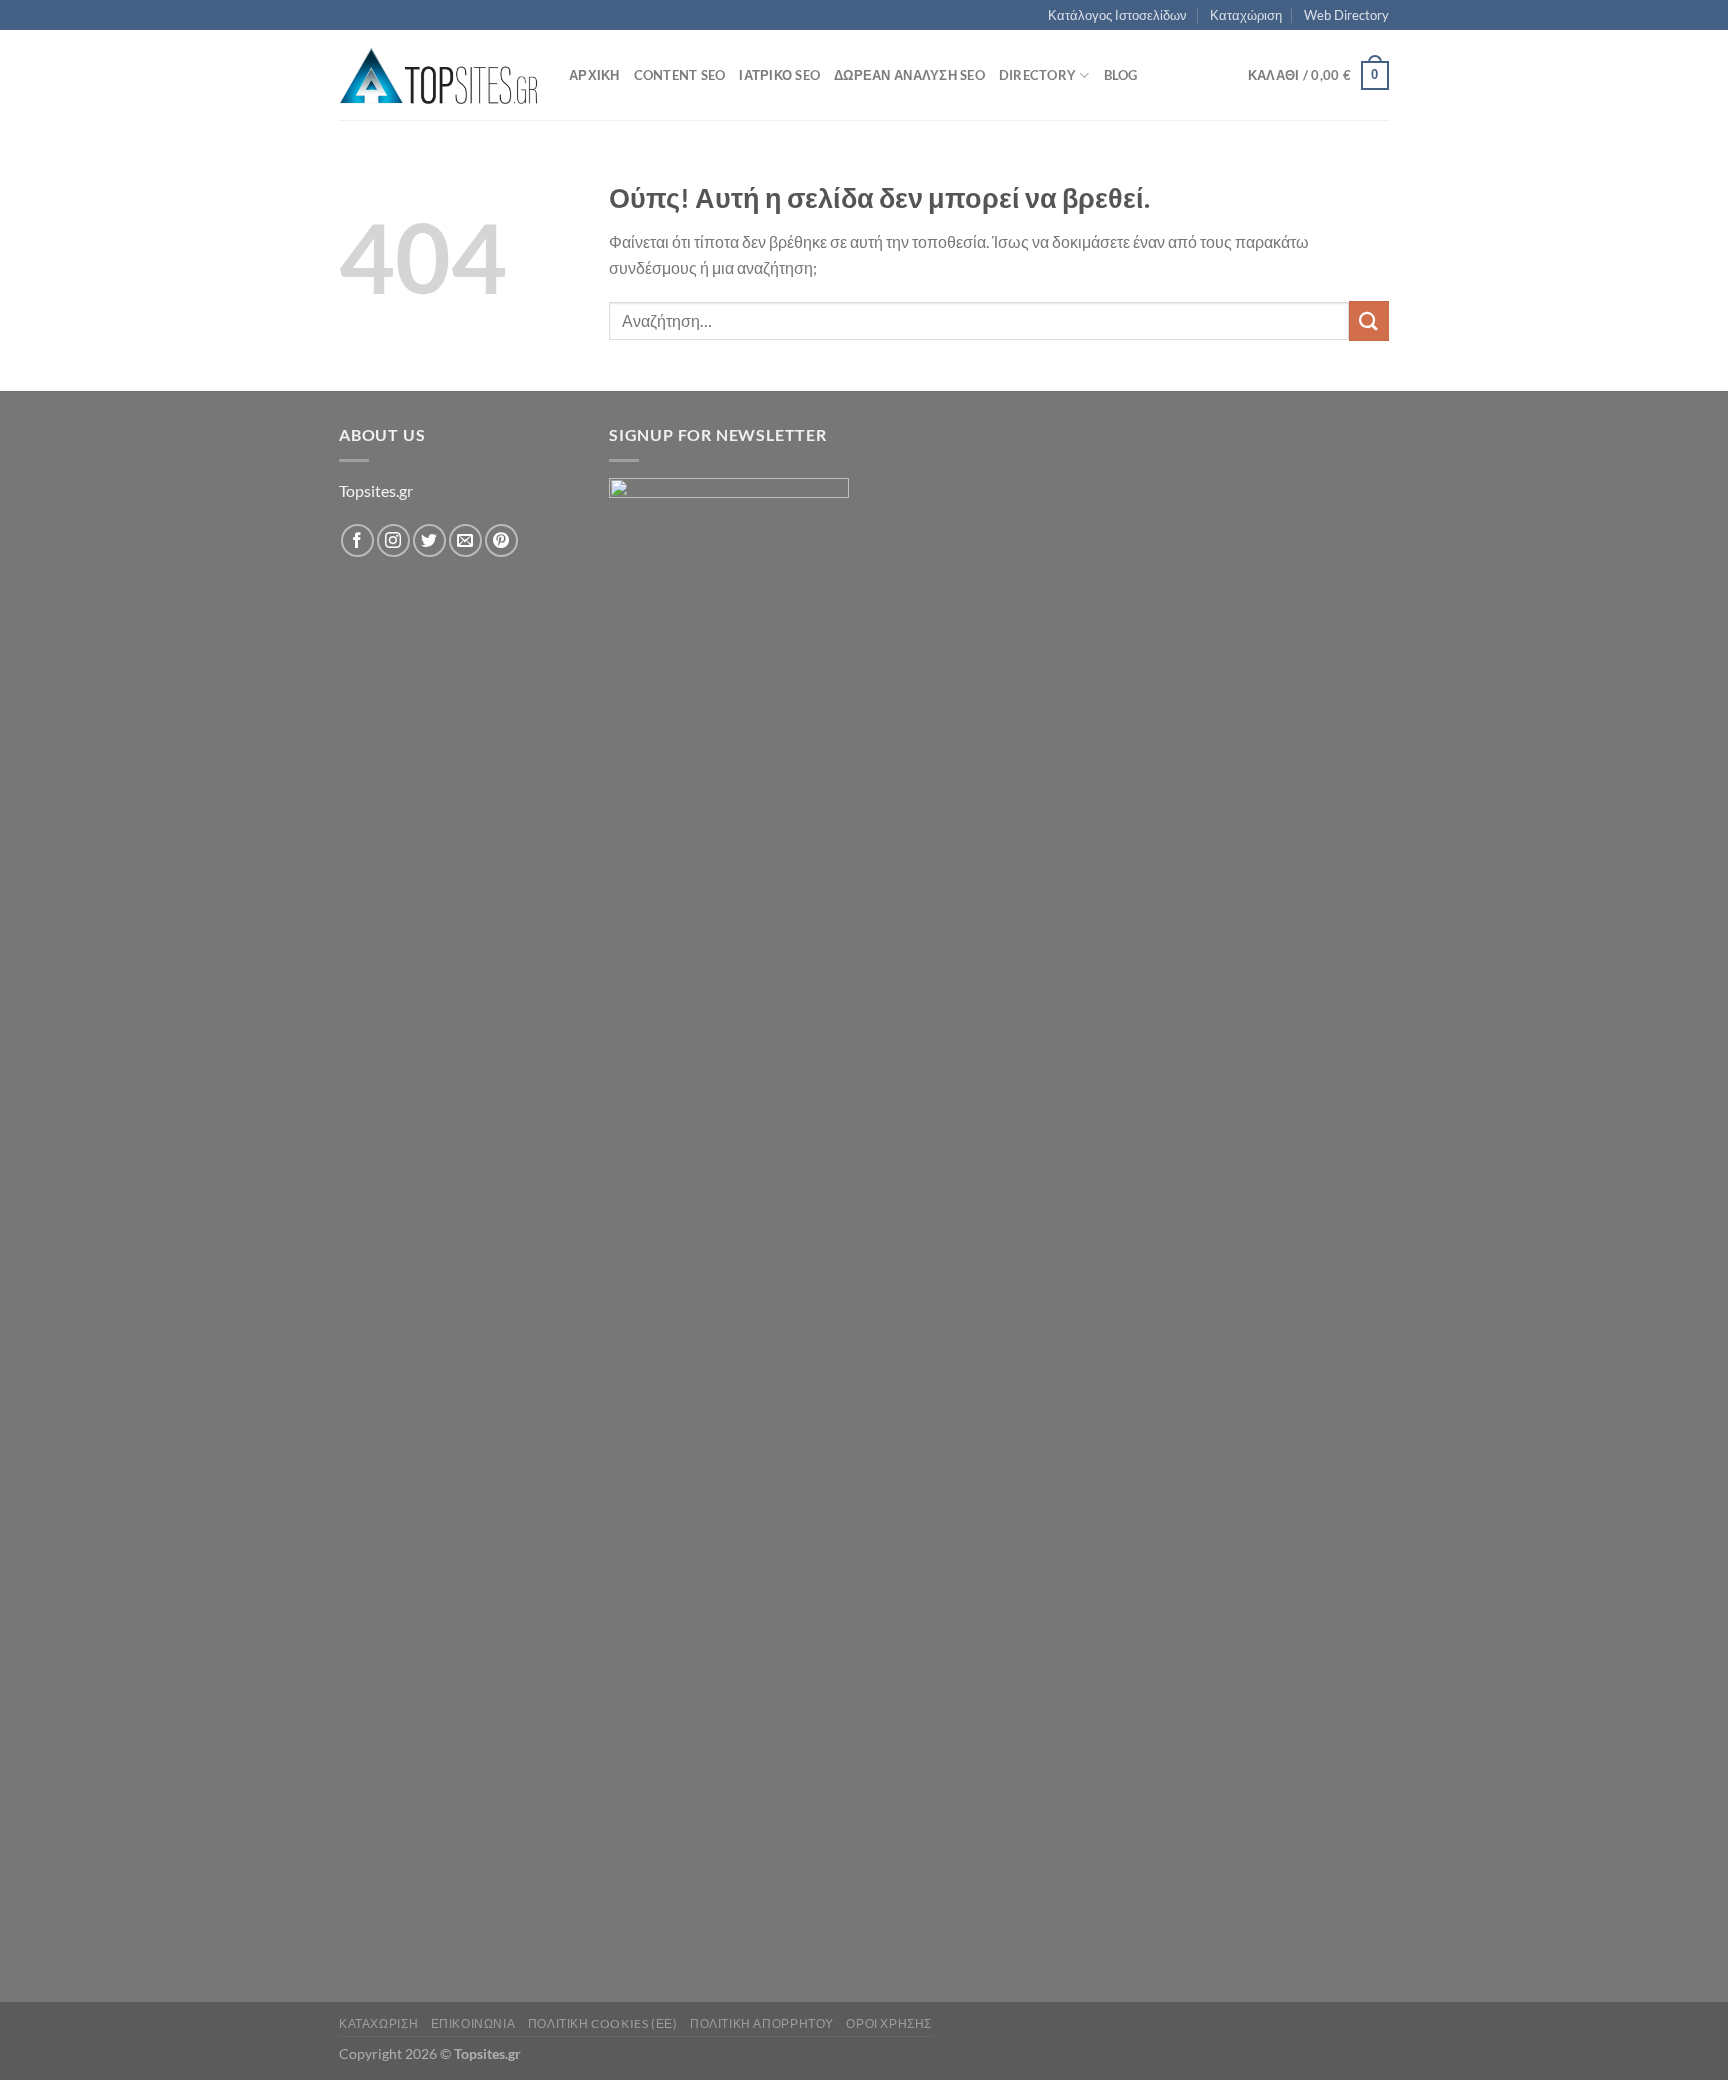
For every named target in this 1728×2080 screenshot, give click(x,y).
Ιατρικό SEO (779, 75)
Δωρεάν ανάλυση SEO (909, 75)
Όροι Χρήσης (889, 2023)
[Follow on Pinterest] (501, 540)
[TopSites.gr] (439, 75)
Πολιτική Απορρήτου (762, 2023)
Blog (1121, 75)
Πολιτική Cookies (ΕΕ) (603, 2023)
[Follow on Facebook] (357, 540)
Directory (1037, 75)
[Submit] (1369, 320)
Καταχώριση (1246, 15)
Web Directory (1346, 15)
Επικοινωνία (473, 2023)
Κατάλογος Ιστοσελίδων (1117, 15)
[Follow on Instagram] (393, 540)
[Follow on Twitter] (429, 540)
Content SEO (680, 75)
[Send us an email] (465, 540)
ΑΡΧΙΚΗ (594, 75)
